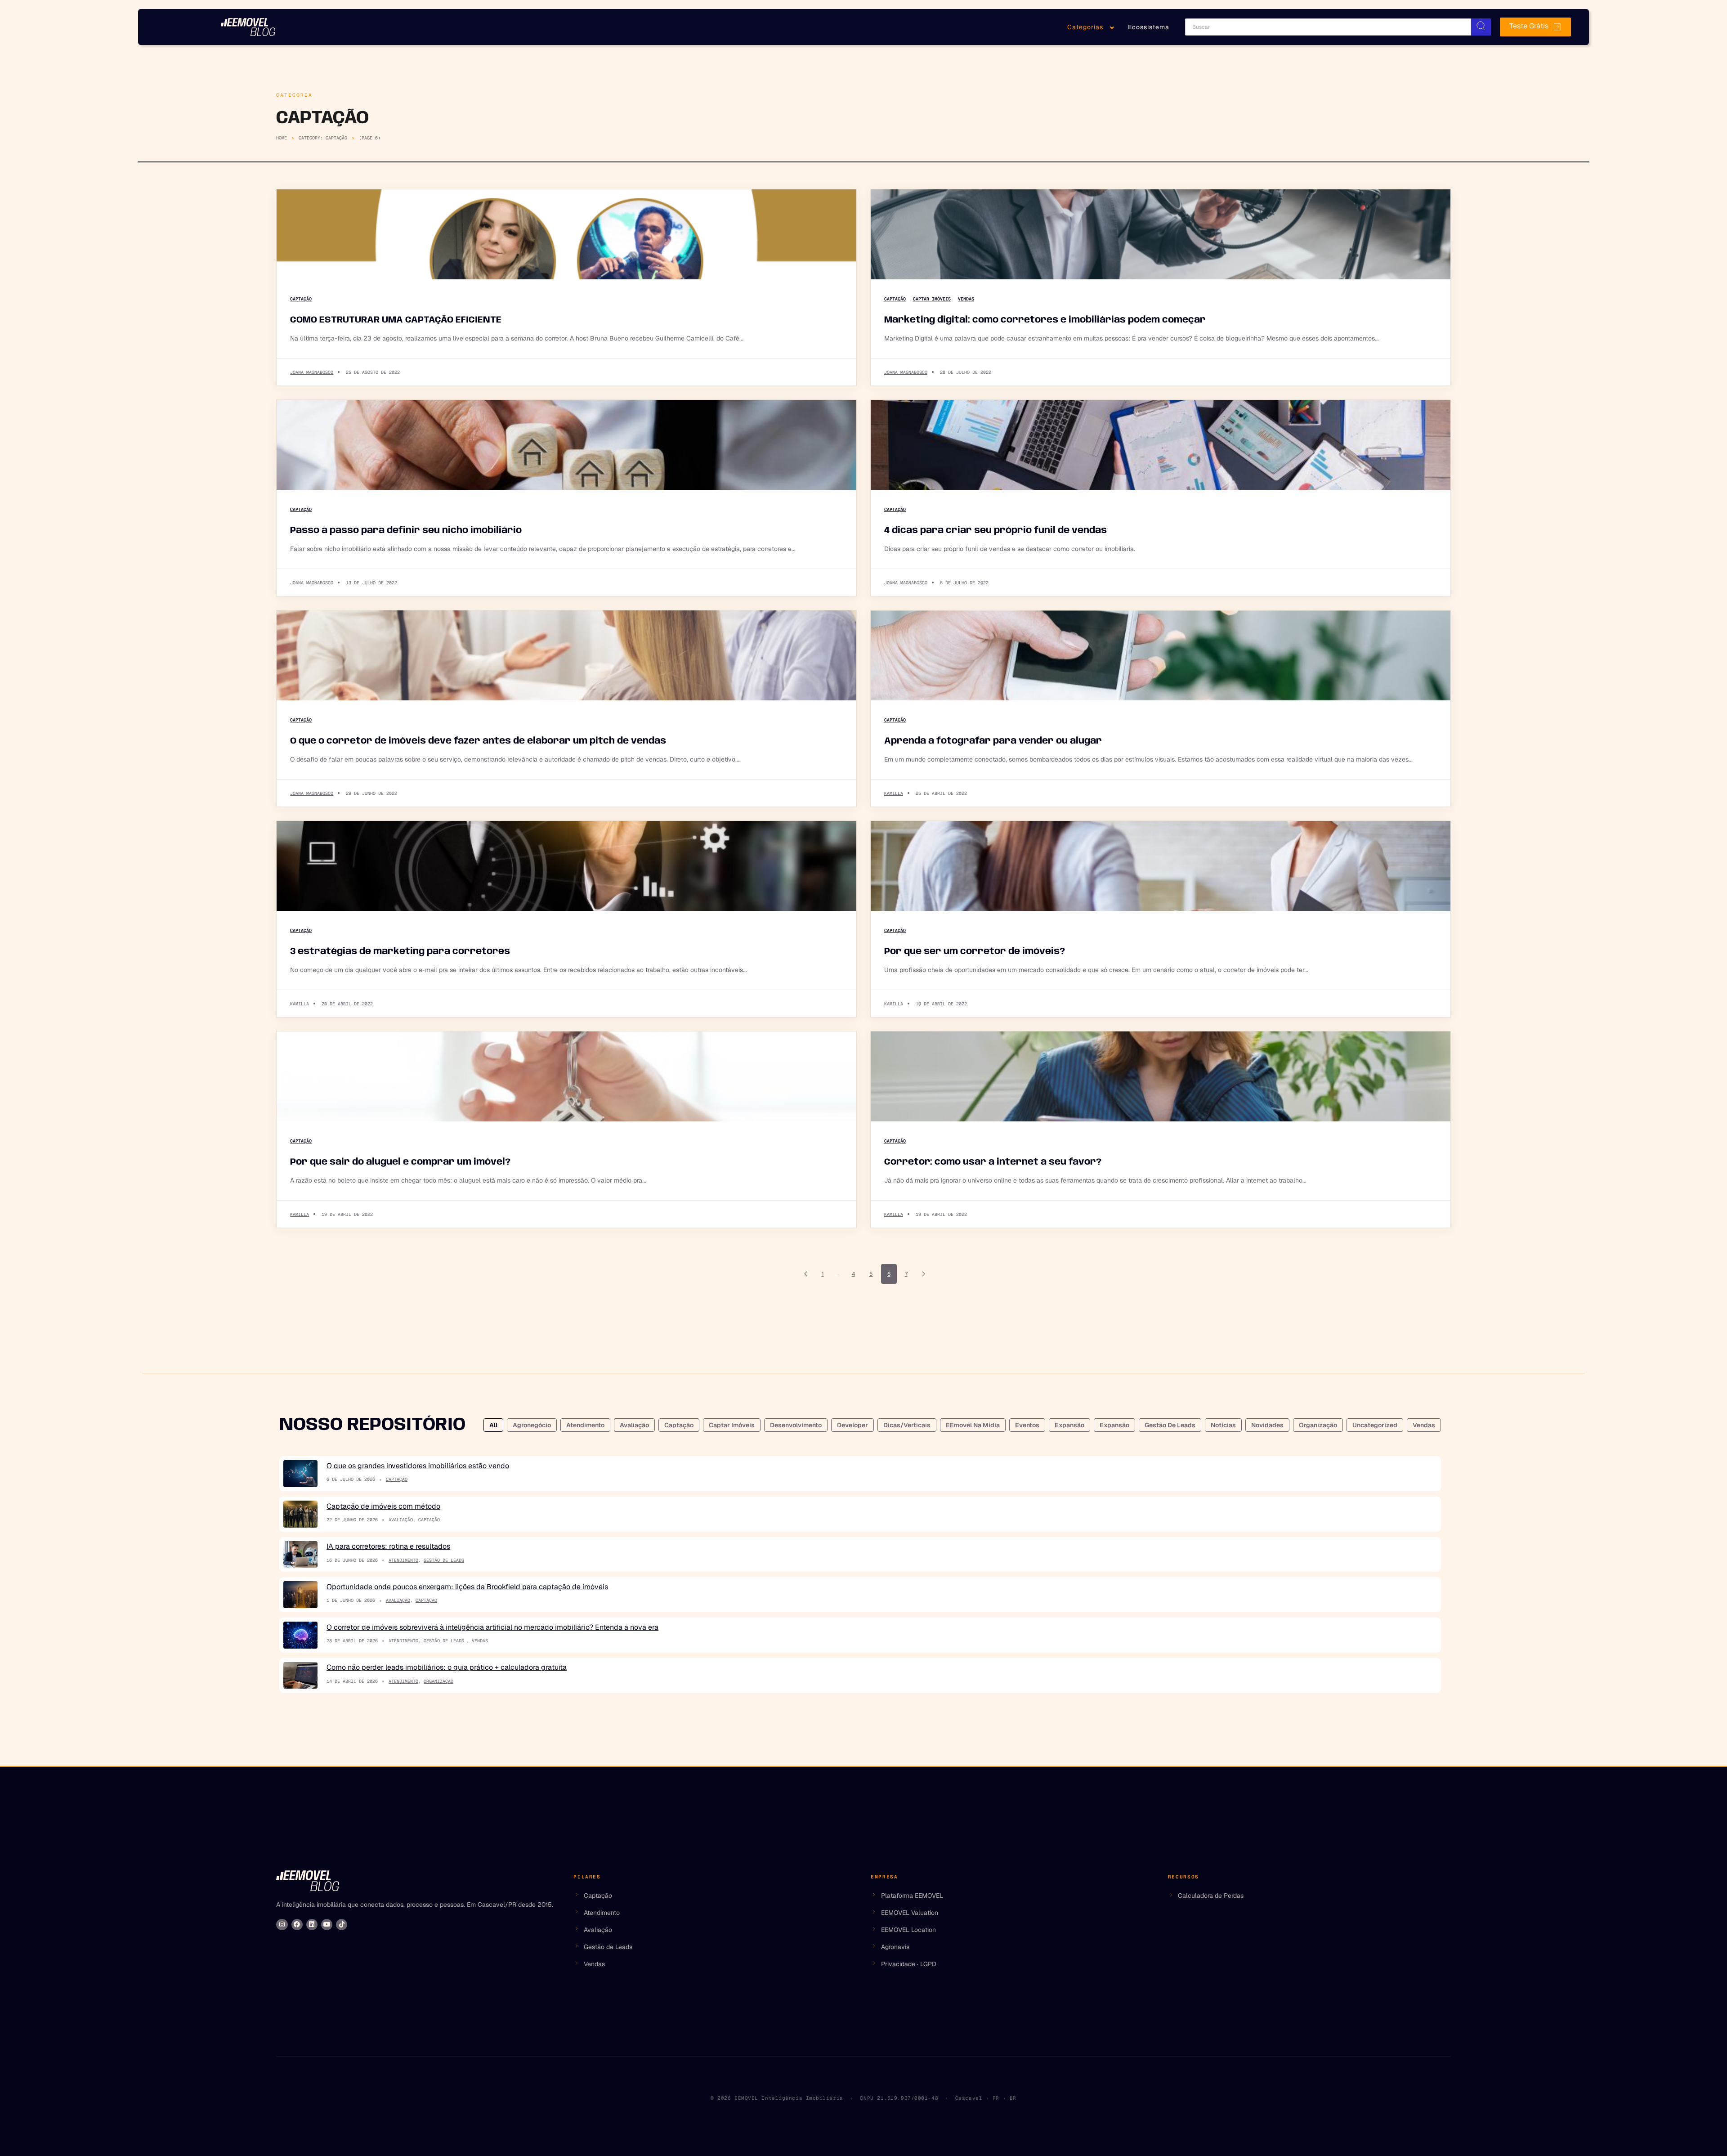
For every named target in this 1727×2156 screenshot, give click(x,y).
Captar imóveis (932, 299)
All (493, 1425)
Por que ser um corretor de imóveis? (975, 952)
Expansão (1069, 1425)
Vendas (966, 299)
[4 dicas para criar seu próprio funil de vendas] (1161, 445)
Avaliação (634, 1425)
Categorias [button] (1085, 27)
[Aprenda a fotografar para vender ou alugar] (1161, 655)
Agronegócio (532, 1425)
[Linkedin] (312, 1925)
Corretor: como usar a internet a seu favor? (993, 1162)
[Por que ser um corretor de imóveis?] (1161, 866)
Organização (1318, 1425)
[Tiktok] (342, 1925)
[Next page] (924, 1274)
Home (282, 138)
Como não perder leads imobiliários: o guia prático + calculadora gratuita (447, 1667)
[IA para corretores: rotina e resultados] (300, 1555)
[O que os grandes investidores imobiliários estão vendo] (300, 1474)
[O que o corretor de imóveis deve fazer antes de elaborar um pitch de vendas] (566, 655)
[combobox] (1328, 27)
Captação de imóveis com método (383, 1506)
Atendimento (585, 1425)
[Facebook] (297, 1925)
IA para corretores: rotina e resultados (388, 1546)
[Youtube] (327, 1925)
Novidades (1267, 1425)
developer (852, 1425)
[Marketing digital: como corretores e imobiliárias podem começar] (1161, 234)
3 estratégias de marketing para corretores (400, 952)
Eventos (1027, 1425)
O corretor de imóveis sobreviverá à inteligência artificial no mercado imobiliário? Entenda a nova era (492, 1627)
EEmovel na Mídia (973, 1425)
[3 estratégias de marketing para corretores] (566, 866)
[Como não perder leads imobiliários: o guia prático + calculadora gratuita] (300, 1676)
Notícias (1223, 1425)
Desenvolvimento (796, 1425)
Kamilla (894, 793)
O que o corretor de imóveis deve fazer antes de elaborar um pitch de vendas (478, 741)
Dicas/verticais (907, 1425)
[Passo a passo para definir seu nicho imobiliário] (566, 445)
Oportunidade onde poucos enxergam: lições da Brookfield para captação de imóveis (467, 1587)
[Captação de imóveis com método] (300, 1514)
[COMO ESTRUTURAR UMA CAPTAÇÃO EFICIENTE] (566, 234)
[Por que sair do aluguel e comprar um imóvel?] (566, 1076)
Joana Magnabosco (312, 372)
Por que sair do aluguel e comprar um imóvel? (400, 1162)
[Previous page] (806, 1274)
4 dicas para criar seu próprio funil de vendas (995, 531)
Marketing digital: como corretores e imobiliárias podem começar (1045, 320)
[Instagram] (282, 1925)
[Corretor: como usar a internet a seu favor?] (1161, 1076)
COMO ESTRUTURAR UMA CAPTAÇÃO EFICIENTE (396, 320)
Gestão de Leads (1170, 1425)
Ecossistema (1149, 27)
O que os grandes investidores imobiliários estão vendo (418, 1466)
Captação (301, 299)
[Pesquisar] (1481, 27)
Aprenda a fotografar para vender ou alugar (993, 741)
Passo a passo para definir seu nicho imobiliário (406, 531)
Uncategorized (1375, 1425)
